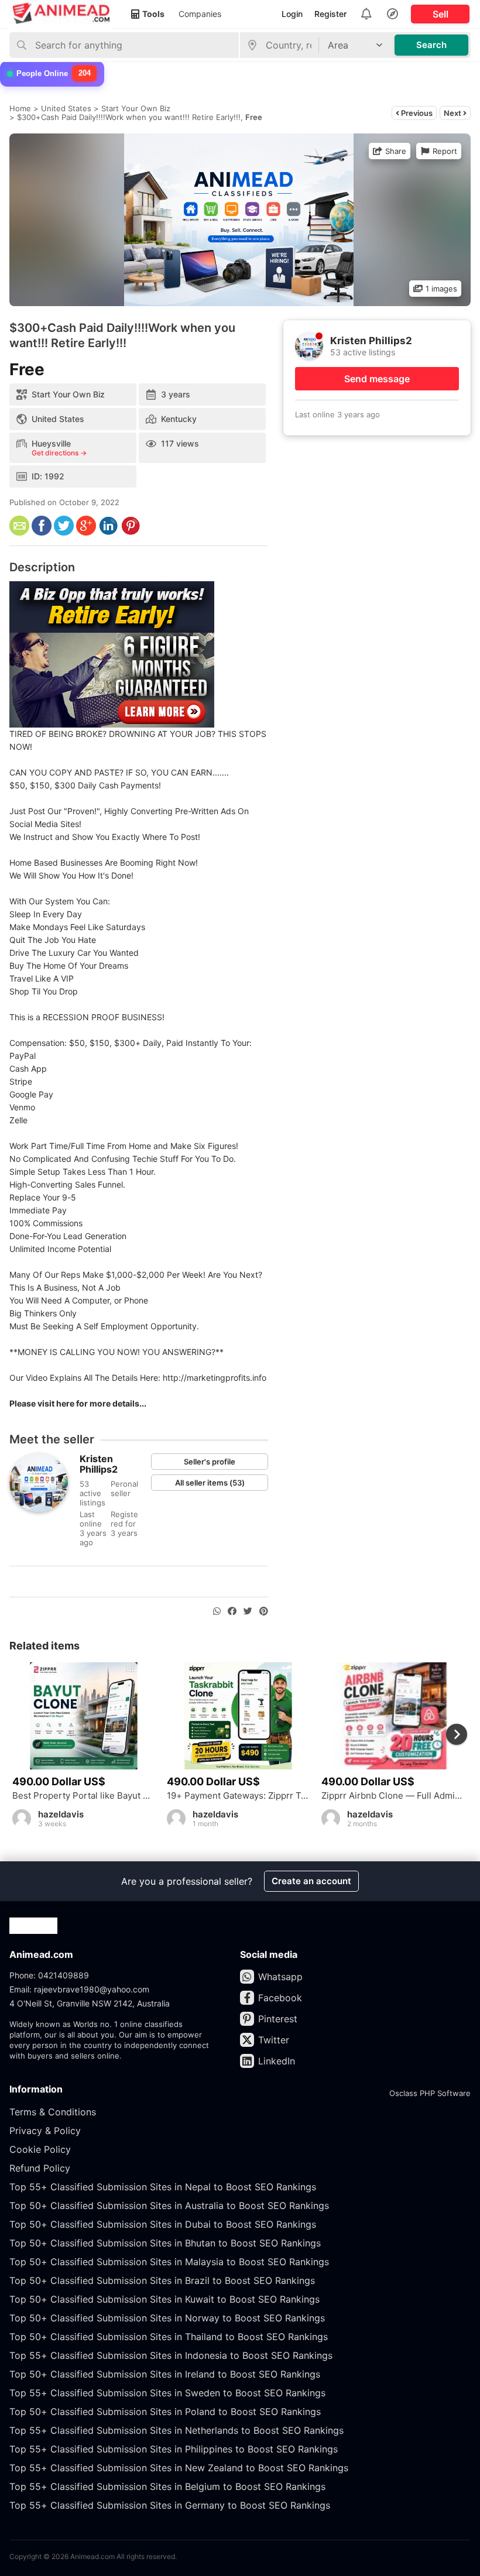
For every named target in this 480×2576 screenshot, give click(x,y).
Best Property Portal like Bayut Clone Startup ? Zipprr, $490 (84, 1796)
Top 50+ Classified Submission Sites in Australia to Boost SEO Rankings (169, 2205)
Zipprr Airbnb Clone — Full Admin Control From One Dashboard (393, 1796)
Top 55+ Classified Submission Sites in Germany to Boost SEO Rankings (170, 2505)
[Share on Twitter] (248, 1611)
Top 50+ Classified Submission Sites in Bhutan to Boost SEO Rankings (165, 2243)
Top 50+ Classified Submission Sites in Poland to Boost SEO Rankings (165, 2412)
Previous (416, 113)
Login (292, 14)
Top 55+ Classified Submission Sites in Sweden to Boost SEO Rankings (167, 2393)
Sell (440, 14)
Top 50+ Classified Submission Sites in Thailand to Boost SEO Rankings (169, 2337)
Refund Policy (40, 2168)
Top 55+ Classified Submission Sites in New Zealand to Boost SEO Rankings (179, 2468)
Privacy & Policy (45, 2131)
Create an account (311, 1881)
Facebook (280, 1998)
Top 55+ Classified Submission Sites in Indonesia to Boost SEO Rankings (171, 2355)
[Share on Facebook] (232, 1611)
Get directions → (59, 453)
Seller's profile (210, 1462)
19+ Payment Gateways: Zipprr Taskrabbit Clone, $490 (238, 1796)
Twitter (274, 2040)
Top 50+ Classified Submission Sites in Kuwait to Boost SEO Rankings (164, 2299)
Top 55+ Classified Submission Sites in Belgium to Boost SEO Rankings (167, 2486)
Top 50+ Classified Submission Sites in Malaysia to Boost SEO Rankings (169, 2262)
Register (330, 14)
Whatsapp (280, 1977)
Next (453, 113)
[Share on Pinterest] (264, 1611)
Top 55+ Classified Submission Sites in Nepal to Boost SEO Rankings (163, 2187)
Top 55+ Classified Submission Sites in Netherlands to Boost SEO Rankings (176, 2430)
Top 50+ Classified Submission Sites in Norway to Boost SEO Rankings (167, 2318)
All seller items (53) (210, 1483)
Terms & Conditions (53, 2112)
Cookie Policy (40, 2149)
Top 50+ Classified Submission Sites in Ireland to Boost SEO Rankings (165, 2374)
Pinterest (278, 2019)
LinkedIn (277, 2061)
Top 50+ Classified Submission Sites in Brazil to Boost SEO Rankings (162, 2280)
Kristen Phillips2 (99, 1464)
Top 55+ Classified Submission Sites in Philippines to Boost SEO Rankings (174, 2449)
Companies (200, 14)
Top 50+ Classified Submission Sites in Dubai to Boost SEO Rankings (163, 2224)
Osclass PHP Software (430, 2093)
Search (431, 45)
